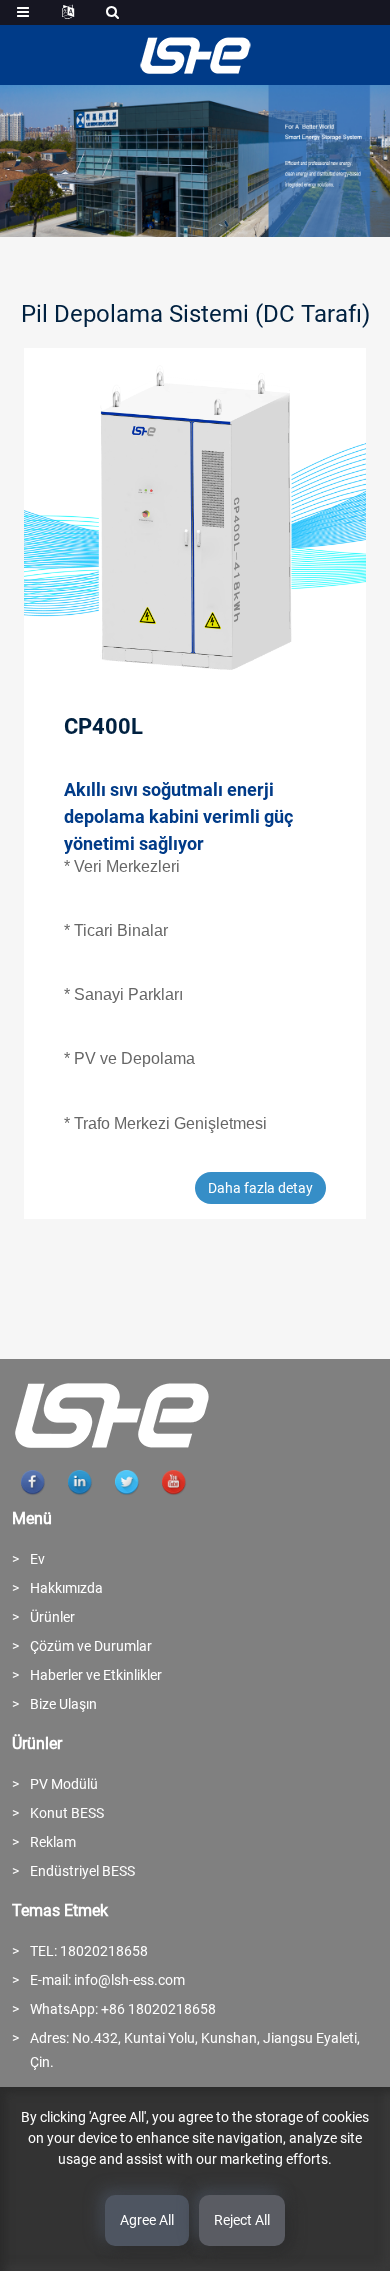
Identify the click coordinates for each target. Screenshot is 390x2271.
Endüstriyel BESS (82, 1871)
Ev (37, 1559)
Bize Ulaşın (63, 1704)
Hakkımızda (66, 1588)
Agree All (147, 2220)
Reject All (242, 2220)
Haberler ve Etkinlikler (96, 1675)
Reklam (53, 1842)
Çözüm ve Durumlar (91, 1646)
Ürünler (52, 1617)
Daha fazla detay (260, 1188)
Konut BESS (67, 1813)
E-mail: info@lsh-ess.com (107, 1980)
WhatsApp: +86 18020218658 (123, 2009)
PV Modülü (64, 1784)
